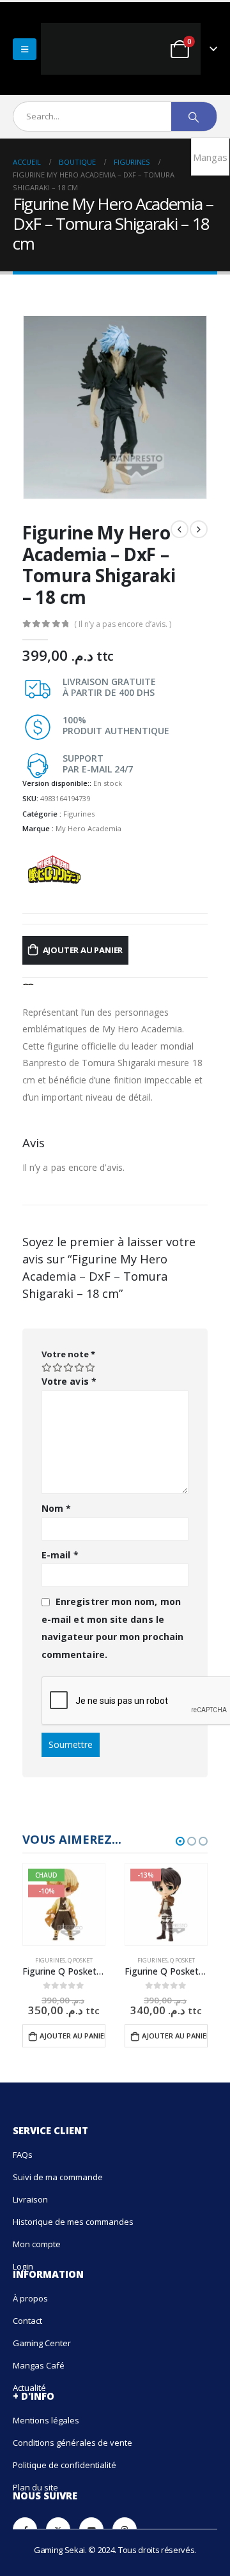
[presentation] (38, 401)
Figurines (79, 807)
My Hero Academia (88, 822)
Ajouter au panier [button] (73, 2029)
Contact (27, 2314)
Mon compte (37, 2237)
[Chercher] (194, 110)
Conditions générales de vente (73, 2436)
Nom (56, 1502)
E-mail (60, 1548)
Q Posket (80, 1954)
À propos (30, 2292)
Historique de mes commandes (73, 2215)
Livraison (30, 2192)
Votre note (68, 1348)
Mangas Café (39, 2359)
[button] (180, 1835)
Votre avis (69, 1375)
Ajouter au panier (83, 944)
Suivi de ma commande (58, 2170)
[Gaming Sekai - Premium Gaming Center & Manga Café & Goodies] (89, 46)
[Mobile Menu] (25, 45)
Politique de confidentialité (65, 2459)
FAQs (23, 2148)
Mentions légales (46, 2414)
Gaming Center (42, 2337)
